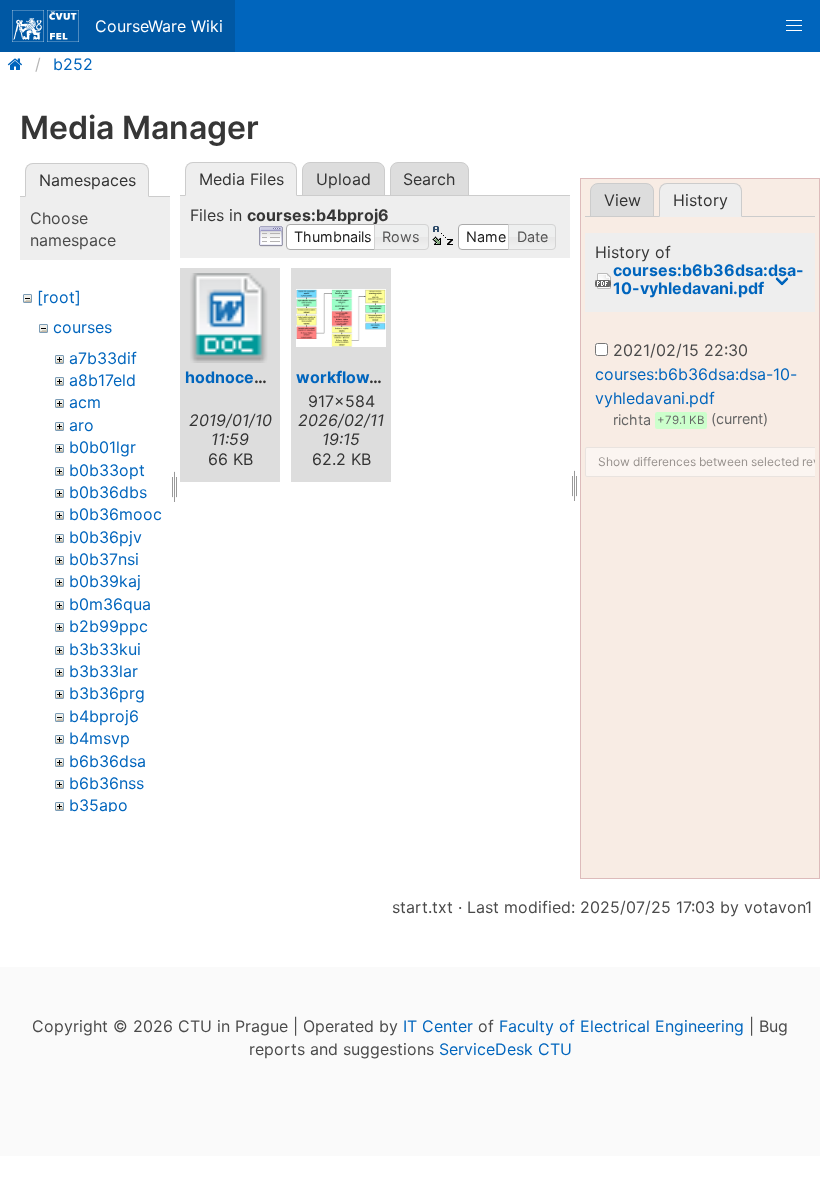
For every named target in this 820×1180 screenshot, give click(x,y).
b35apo (98, 805)
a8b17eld (102, 380)
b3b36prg (107, 693)
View (622, 200)
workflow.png (350, 377)
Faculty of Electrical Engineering (621, 1026)
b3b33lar (103, 671)
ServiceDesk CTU (505, 1049)
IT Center (438, 1026)
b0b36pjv (105, 537)
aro (81, 425)
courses (82, 327)
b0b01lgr (102, 447)
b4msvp (99, 738)
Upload (343, 179)
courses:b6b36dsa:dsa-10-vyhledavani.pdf (708, 279)
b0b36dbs (108, 492)
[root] (59, 297)
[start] (21, 64)
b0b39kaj (105, 581)
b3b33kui (105, 649)
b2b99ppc (108, 626)
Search (429, 179)
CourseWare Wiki (159, 26)
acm (85, 402)
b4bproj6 (104, 716)
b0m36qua (110, 604)
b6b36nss (106, 783)
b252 (73, 64)
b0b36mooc (115, 514)
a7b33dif (103, 358)
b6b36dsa (107, 761)
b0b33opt (107, 470)
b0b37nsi (104, 559)
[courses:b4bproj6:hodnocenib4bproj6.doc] (230, 318)
